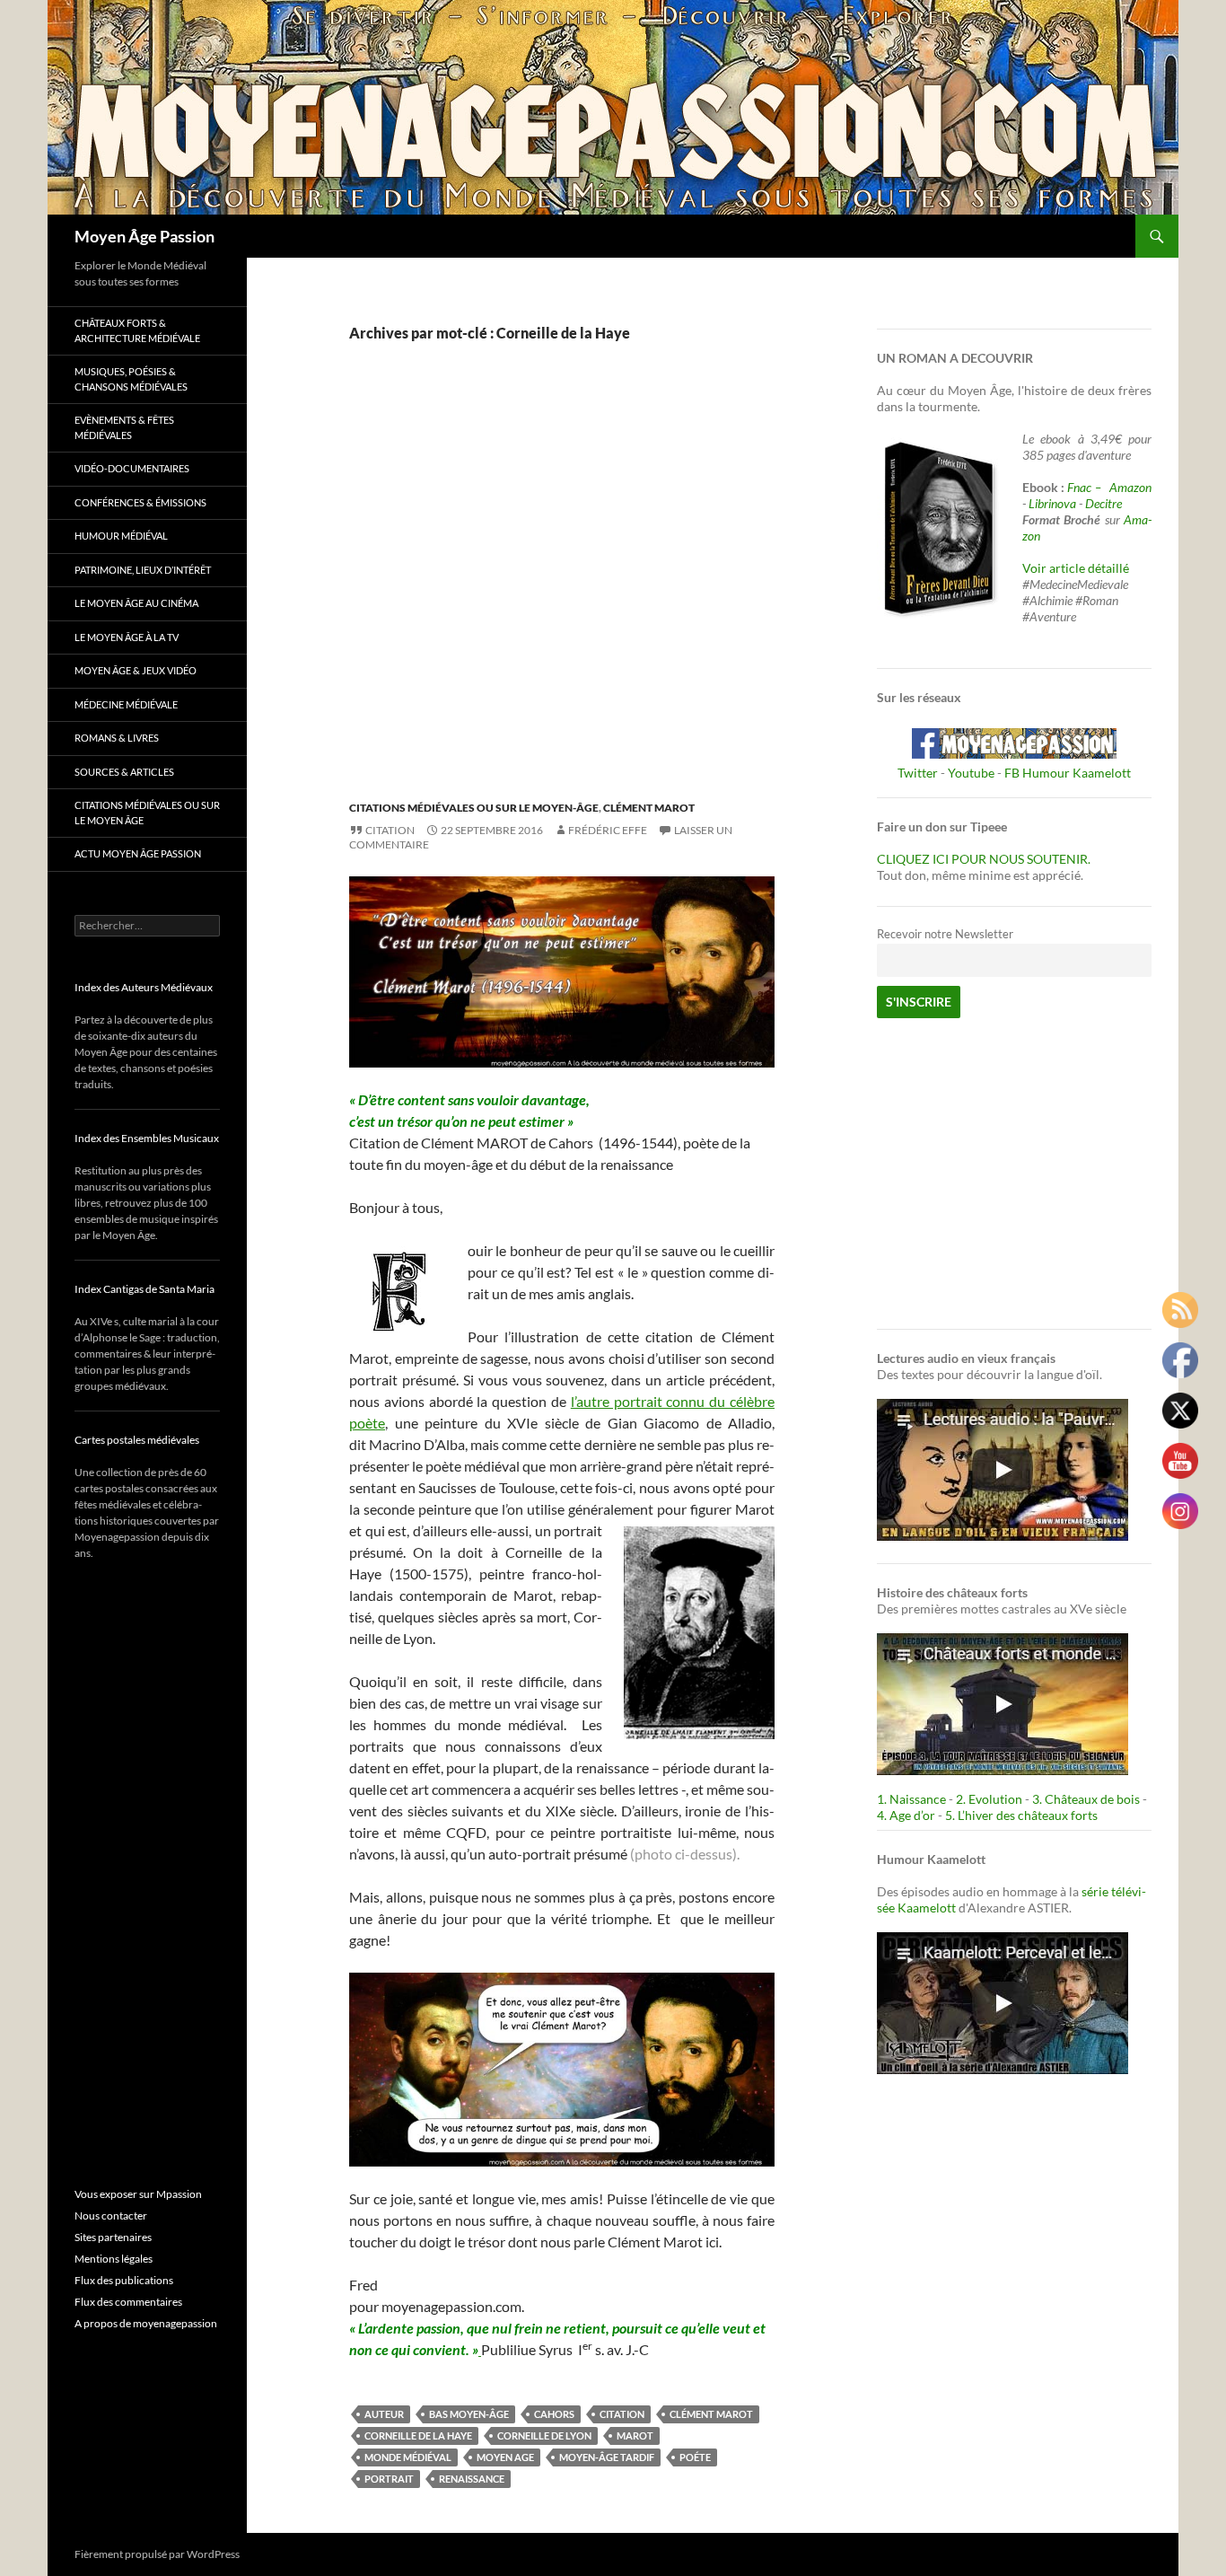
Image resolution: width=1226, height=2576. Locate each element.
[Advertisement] (548, 590)
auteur (384, 2414)
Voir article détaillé (1076, 568)
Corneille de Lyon (544, 2435)
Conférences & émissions (140, 502)
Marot (635, 2435)
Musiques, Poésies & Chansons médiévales (131, 379)
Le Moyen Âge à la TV (127, 637)
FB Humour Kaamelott (1068, 773)
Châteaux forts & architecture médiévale (137, 330)
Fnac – (1087, 487)
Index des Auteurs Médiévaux (144, 987)
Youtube (971, 773)
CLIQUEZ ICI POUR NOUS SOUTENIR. (984, 859)
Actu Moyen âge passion (138, 853)
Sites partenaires (113, 2237)
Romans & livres (117, 738)
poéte (695, 2457)
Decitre (1103, 503)
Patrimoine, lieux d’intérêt (143, 570)
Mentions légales (114, 2259)
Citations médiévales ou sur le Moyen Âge (147, 813)
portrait (389, 2479)
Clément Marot (649, 808)
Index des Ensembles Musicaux (147, 1138)
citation (622, 2414)
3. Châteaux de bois (1086, 1799)
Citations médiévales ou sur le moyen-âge (474, 808)
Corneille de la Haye (418, 2435)
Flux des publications (124, 2280)
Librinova (1052, 503)
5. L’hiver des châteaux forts (1021, 1815)
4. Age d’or (907, 1815)
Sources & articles (124, 772)
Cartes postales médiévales (137, 1440)
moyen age (505, 2457)
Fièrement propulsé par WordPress (157, 2554)
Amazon (1130, 487)
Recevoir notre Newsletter (945, 934)
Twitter (918, 773)
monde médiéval (408, 2457)
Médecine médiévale (126, 704)
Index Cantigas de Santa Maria (144, 1289)
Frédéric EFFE (608, 830)
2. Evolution (989, 1799)
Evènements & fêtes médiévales (124, 427)
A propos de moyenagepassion (146, 2323)
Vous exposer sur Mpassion (138, 2194)
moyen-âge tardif (607, 2457)
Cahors (554, 2414)
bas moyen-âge (469, 2414)
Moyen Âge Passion (144, 236)
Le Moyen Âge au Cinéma (136, 603)
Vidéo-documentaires (132, 468)
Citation (390, 830)
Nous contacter (111, 2216)
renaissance (472, 2479)
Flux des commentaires (128, 2302)
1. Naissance (911, 1799)
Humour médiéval (121, 536)
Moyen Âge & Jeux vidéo (136, 670)
